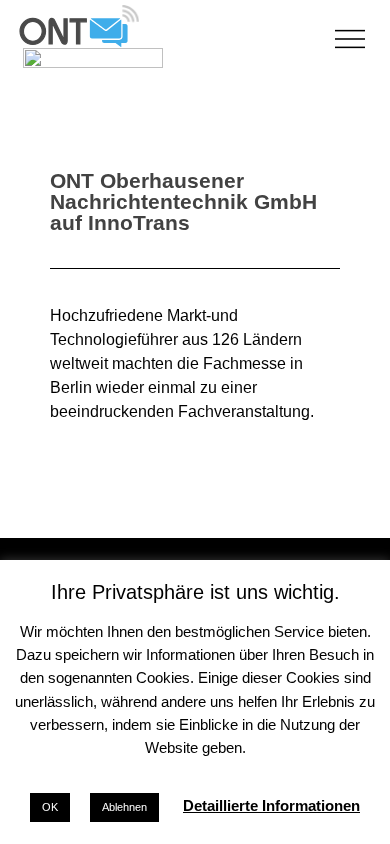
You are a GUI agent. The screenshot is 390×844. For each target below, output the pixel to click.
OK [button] (50, 807)
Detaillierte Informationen (271, 805)
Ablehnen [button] (124, 807)
